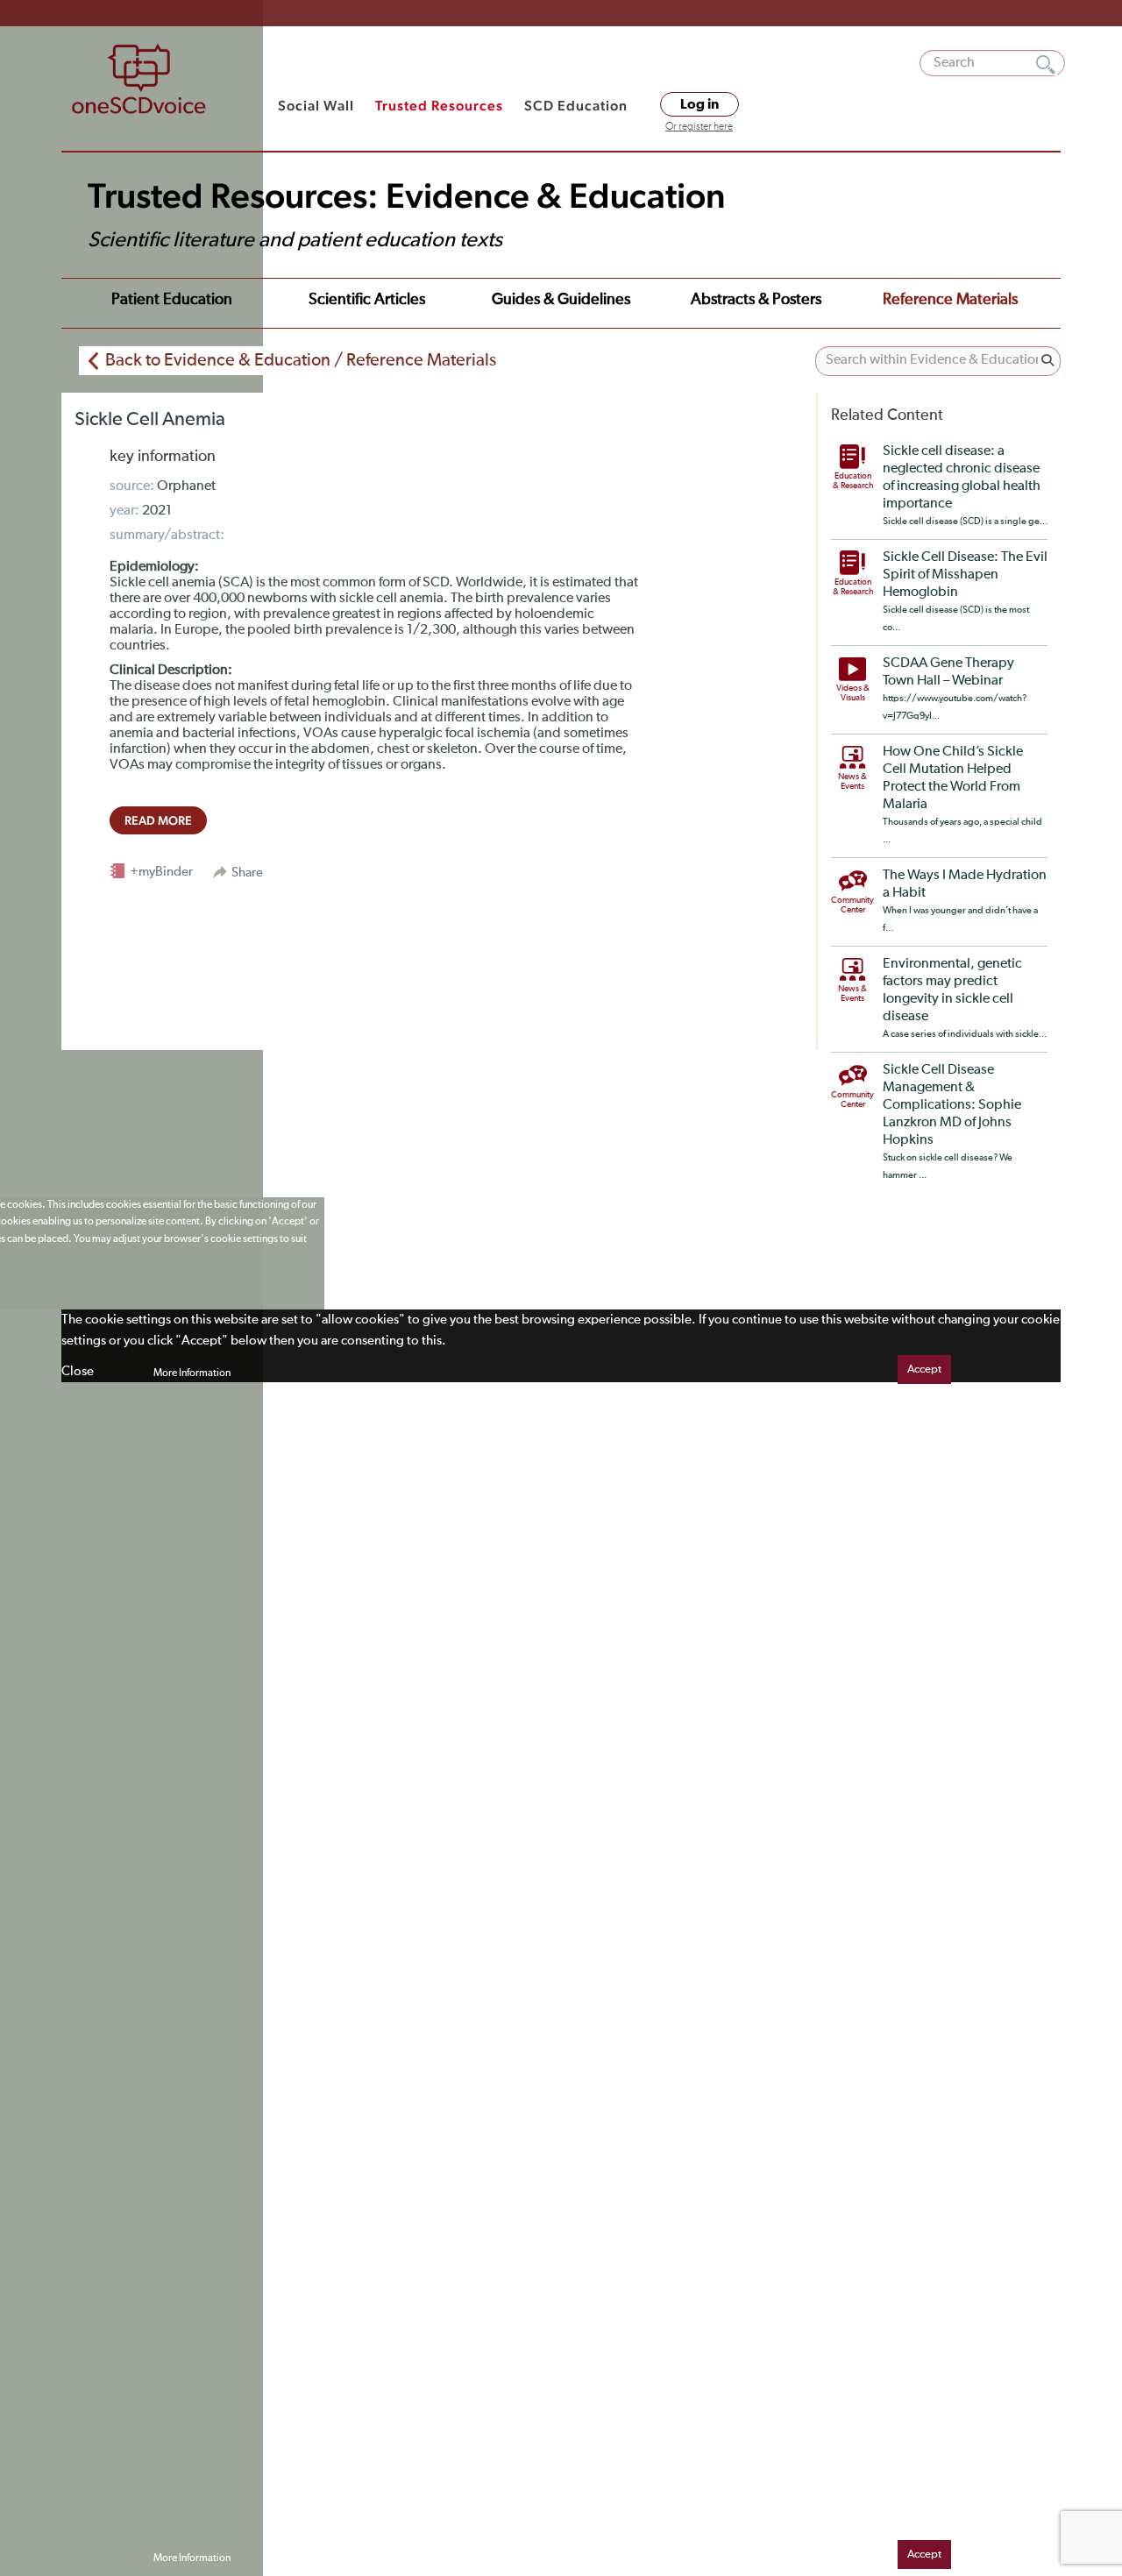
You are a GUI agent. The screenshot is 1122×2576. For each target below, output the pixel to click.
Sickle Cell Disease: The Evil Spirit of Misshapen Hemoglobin (965, 575)
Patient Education (172, 300)
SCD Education (576, 106)
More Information (192, 1373)
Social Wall (316, 106)
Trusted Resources (439, 106)
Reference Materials (950, 300)
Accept (924, 1370)
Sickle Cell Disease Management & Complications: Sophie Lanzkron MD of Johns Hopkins (952, 1105)
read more (158, 820)
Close (78, 1371)
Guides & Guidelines (561, 300)
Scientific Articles (367, 300)
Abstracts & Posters (756, 300)
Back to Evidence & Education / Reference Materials (301, 360)
